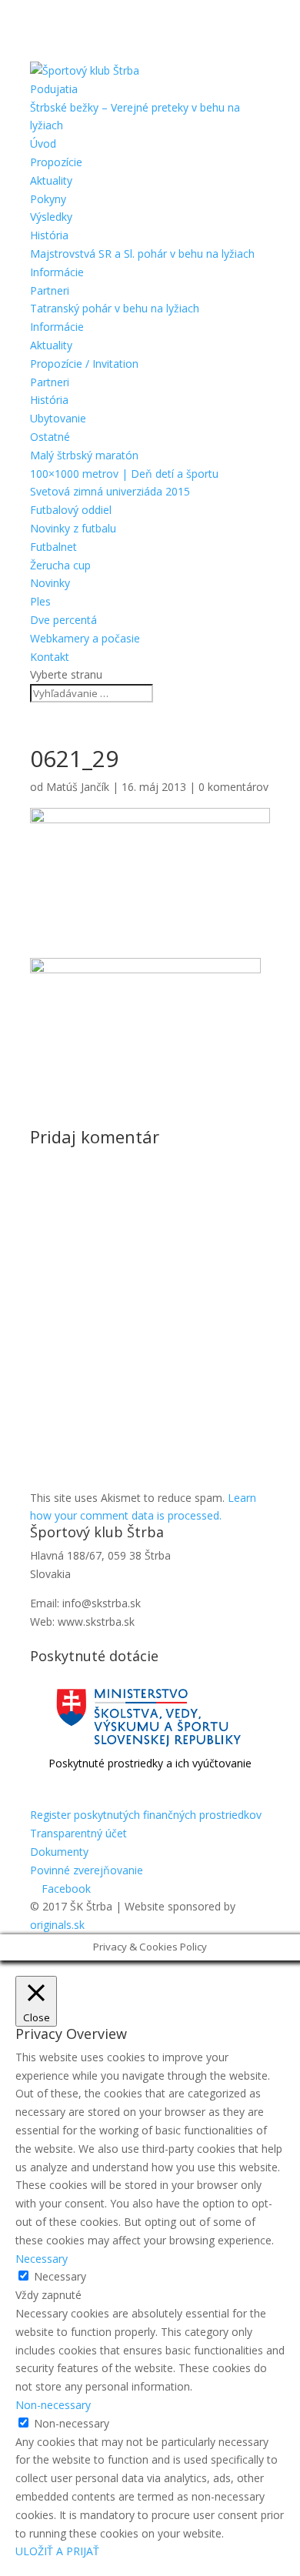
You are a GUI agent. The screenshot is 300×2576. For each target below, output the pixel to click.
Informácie (57, 272)
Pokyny (48, 199)
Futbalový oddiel (71, 510)
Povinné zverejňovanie (87, 1870)
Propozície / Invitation (84, 364)
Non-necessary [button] (53, 2405)
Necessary (60, 2276)
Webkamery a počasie (85, 638)
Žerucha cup (60, 565)
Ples (40, 601)
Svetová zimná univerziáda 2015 (110, 491)
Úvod (43, 143)
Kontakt (50, 657)
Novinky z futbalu (73, 528)
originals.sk (57, 1925)
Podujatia (54, 89)
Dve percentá (63, 620)
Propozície (56, 162)
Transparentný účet (78, 1833)
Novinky (50, 583)
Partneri (50, 290)
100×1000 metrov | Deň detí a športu (124, 474)
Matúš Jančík (78, 787)
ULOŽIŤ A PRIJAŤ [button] (57, 2551)
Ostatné (50, 437)
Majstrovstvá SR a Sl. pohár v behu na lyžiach (142, 254)
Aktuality (51, 180)
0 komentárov (233, 787)
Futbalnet (53, 547)
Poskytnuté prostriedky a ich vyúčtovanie (150, 1763)
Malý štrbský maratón (84, 455)
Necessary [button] (42, 2259)
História (49, 235)
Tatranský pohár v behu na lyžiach (115, 308)
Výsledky (51, 217)
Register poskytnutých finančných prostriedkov (146, 1815)
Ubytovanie (58, 418)
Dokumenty (59, 1852)
